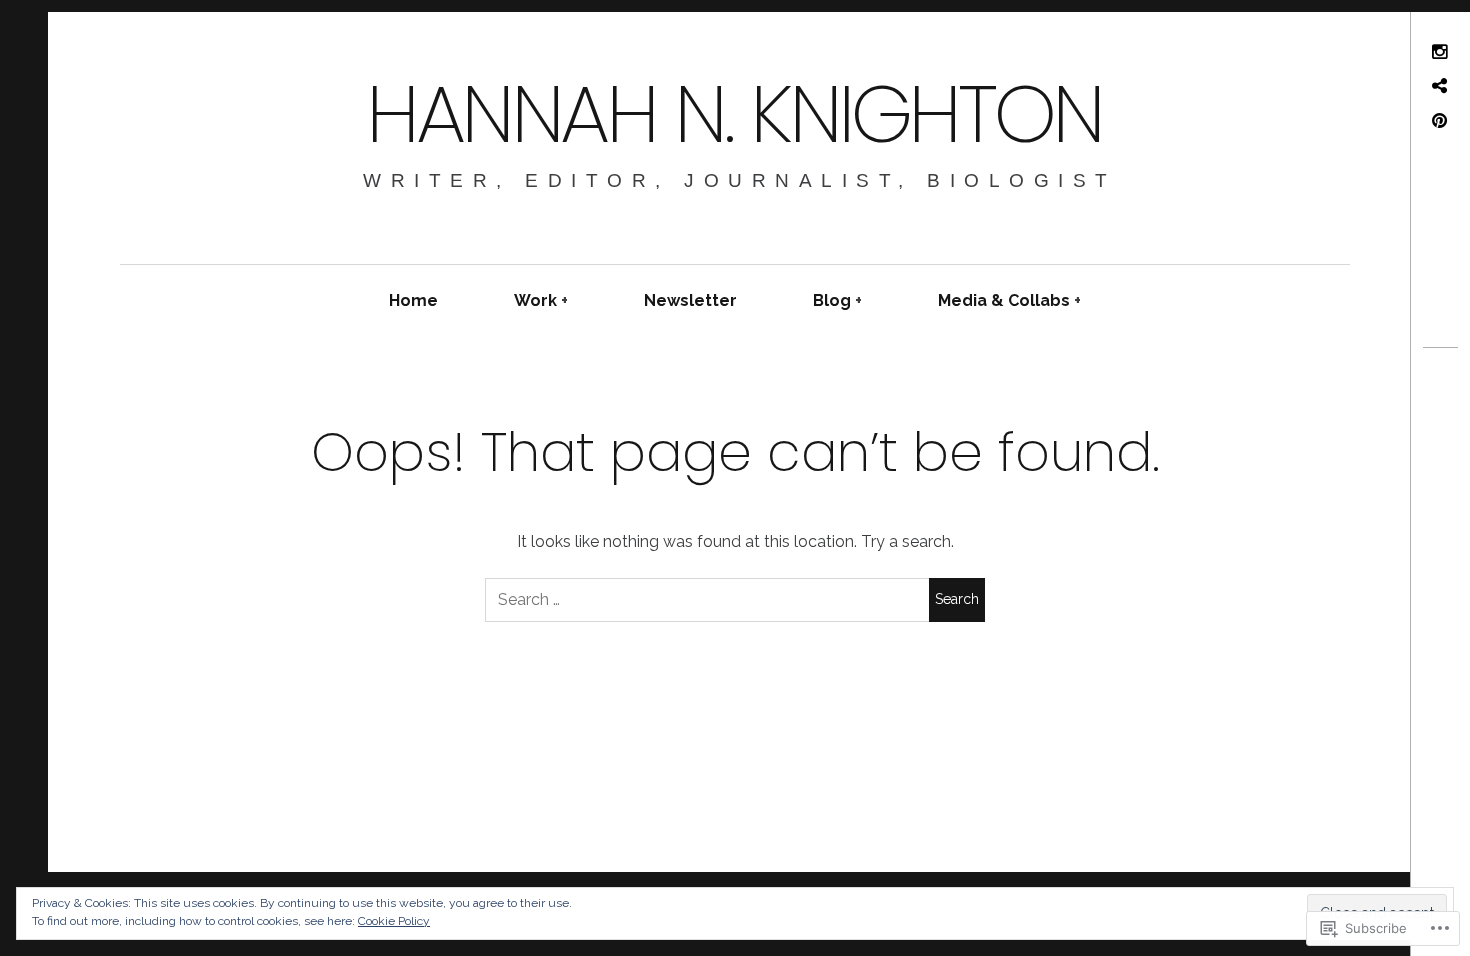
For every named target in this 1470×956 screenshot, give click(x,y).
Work (535, 300)
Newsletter (690, 300)
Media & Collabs (1004, 300)
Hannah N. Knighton (734, 114)
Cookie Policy (394, 921)
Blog (832, 300)
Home (413, 300)
